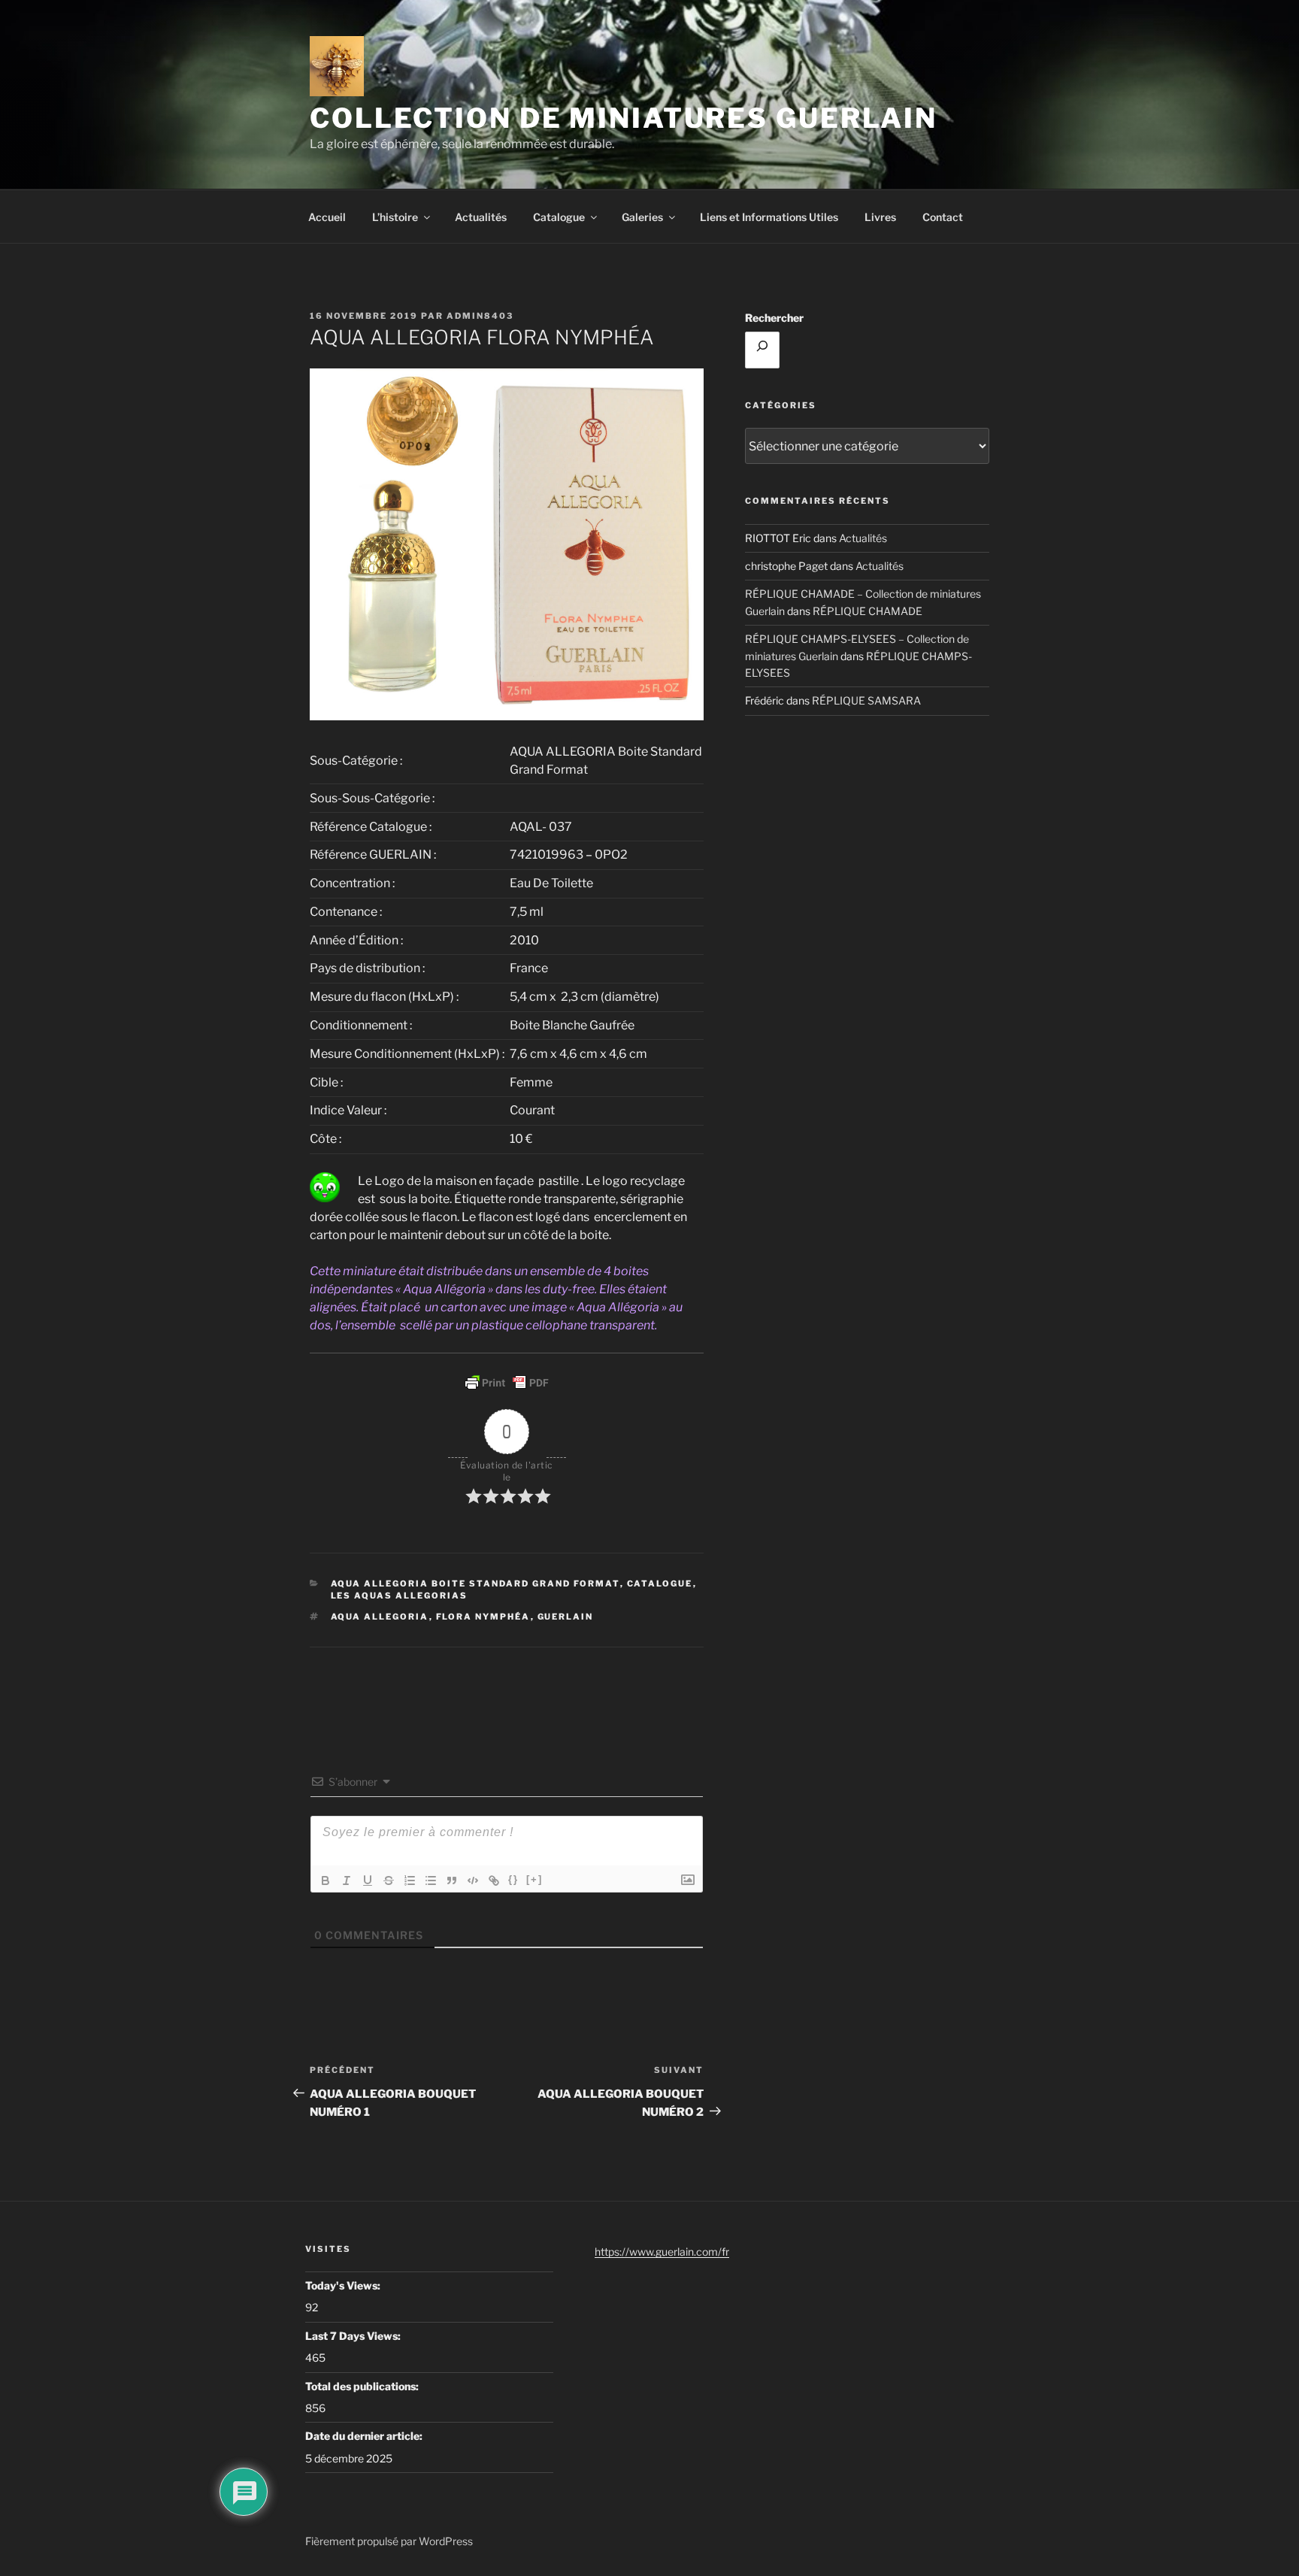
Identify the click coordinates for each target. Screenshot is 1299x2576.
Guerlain (566, 1617)
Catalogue (559, 217)
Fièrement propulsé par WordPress (389, 2541)
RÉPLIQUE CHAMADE (868, 611)
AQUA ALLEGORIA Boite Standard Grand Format (475, 1583)
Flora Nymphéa (483, 1617)
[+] (534, 1879)
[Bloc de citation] (452, 1880)
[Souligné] (368, 1880)
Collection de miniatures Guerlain (624, 118)
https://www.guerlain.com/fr (662, 2252)
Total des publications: (363, 2386)
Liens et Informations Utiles (769, 217)
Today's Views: (344, 2285)
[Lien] (494, 1880)
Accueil (327, 217)
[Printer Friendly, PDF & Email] (507, 1383)
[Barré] (389, 1880)
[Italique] (347, 1880)
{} (513, 1879)
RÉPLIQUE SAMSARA (866, 700)
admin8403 (480, 316)
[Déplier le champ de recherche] (762, 350)
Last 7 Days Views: (354, 2336)
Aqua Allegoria (380, 1617)
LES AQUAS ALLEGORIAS (400, 1596)
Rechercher (774, 318)
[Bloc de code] (473, 1880)
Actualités (481, 217)
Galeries (642, 217)
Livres (880, 217)
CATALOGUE (660, 1583)
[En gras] (326, 1880)
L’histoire (395, 217)
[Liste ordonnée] (410, 1880)
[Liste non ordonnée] (431, 1880)
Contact (943, 217)
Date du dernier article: (365, 2436)
